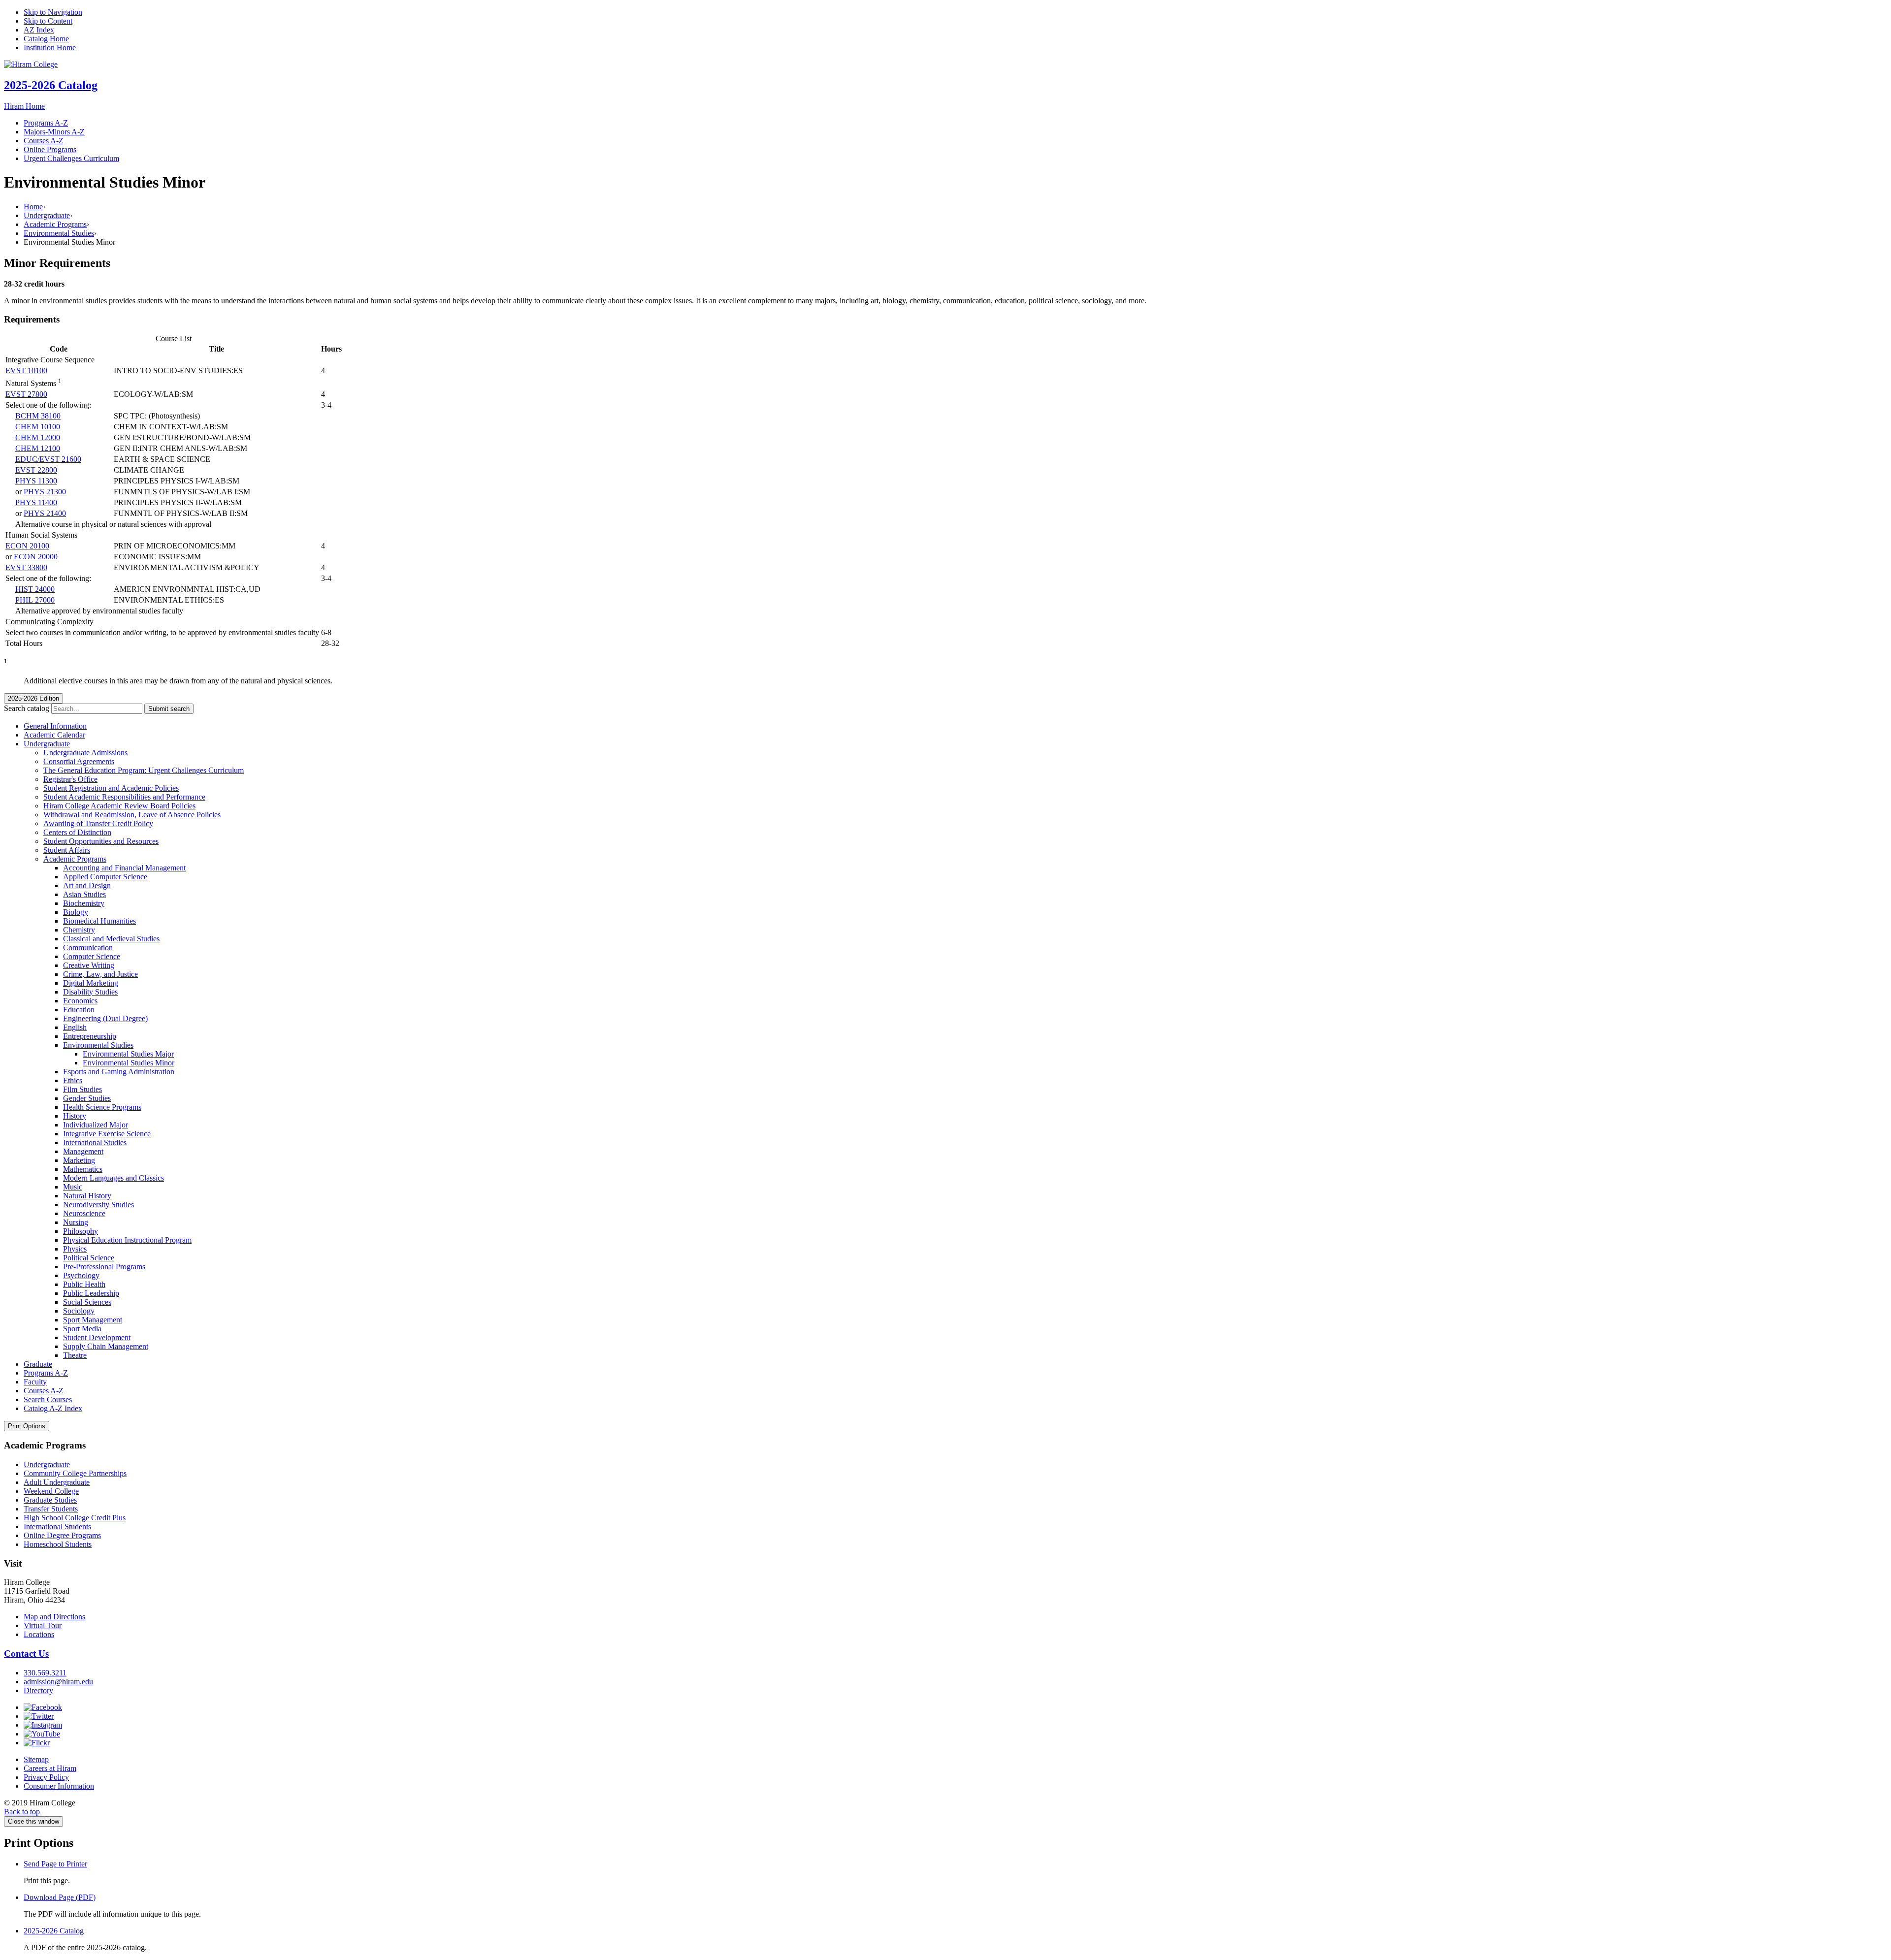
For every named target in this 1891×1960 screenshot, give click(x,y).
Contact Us (26, 1654)
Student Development (97, 1337)
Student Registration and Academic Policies (111, 788)
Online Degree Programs (62, 1535)
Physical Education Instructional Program (127, 1240)
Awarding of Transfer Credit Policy (98, 823)
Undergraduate (47, 215)
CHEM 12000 (38, 437)
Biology (76, 912)
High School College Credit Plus (75, 1518)
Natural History (87, 1196)
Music (73, 1187)
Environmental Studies (59, 233)
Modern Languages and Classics (114, 1178)
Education (79, 1010)
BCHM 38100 (38, 416)
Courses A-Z (44, 141)
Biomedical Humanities (99, 921)
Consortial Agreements (79, 761)
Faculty (35, 1382)
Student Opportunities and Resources (101, 841)
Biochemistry (84, 903)
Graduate (38, 1364)
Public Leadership (91, 1293)
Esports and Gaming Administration (119, 1072)
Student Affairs (67, 850)
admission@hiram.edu (58, 1682)
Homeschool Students (58, 1544)
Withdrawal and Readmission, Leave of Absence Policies (132, 815)
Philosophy (81, 1231)
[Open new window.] (43, 1707)
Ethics (73, 1080)
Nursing (76, 1222)
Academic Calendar (54, 735)
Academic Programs (55, 224)
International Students (57, 1526)
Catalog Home (46, 39)
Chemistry (79, 930)
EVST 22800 (36, 470)
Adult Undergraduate (57, 1482)
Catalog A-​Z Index (53, 1408)
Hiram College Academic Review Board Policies (119, 806)
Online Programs (50, 149)
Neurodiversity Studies (98, 1205)
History (75, 1116)
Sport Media (82, 1329)
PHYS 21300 (45, 492)
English (75, 1027)
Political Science (89, 1258)
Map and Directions (54, 1617)
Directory (38, 1690)
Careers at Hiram (50, 1768)
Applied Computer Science (105, 877)
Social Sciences (87, 1302)
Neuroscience (84, 1213)
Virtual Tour (43, 1625)
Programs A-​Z (46, 1373)
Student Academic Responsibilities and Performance (124, 797)
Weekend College (51, 1491)
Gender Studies (87, 1098)
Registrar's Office (70, 779)
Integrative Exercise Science (107, 1134)
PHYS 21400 (45, 513)
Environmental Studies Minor (129, 1063)
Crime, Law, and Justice (100, 974)
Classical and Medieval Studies (111, 939)
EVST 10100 (26, 370)
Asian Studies (84, 894)
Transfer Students (51, 1509)
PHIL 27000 (35, 600)
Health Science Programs (102, 1107)
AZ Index (39, 30)
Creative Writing (89, 965)
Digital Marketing (91, 983)
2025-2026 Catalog (51, 85)
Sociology (79, 1311)
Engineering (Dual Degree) (105, 1018)
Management (83, 1151)
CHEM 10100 (38, 427)
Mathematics (83, 1169)
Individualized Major (96, 1125)
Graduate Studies (50, 1500)
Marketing (79, 1160)
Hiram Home (24, 106)
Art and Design (87, 885)
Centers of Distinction (77, 832)
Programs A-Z (46, 123)
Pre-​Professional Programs (104, 1267)
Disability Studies (90, 992)
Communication (88, 948)
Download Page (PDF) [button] (60, 1897)
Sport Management (93, 1320)
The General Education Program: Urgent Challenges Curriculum (144, 770)
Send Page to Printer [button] (55, 1864)
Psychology (81, 1275)
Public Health (84, 1284)
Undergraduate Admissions (85, 753)
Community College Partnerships (75, 1473)
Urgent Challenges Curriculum (71, 158)
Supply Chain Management (106, 1346)
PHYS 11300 (36, 481)
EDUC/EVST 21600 (48, 459)
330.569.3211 (45, 1673)
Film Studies (82, 1089)
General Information (55, 726)
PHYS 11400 (36, 502)
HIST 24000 (35, 589)
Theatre (75, 1355)
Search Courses (48, 1399)
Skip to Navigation (53, 12)
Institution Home (50, 48)
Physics (75, 1249)
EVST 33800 (26, 567)
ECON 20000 (36, 557)
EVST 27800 (26, 394)
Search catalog (27, 708)
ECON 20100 (27, 546)
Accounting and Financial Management (124, 868)
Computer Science (92, 956)
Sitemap (36, 1759)
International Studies (95, 1142)
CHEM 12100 (38, 448)
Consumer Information (59, 1786)
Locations (39, 1634)
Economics (80, 1001)
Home (33, 207)
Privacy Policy (46, 1777)
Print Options (27, 1426)
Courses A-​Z (44, 1391)
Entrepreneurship (90, 1036)
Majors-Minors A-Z (54, 132)
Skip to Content (48, 21)
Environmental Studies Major (128, 1054)
